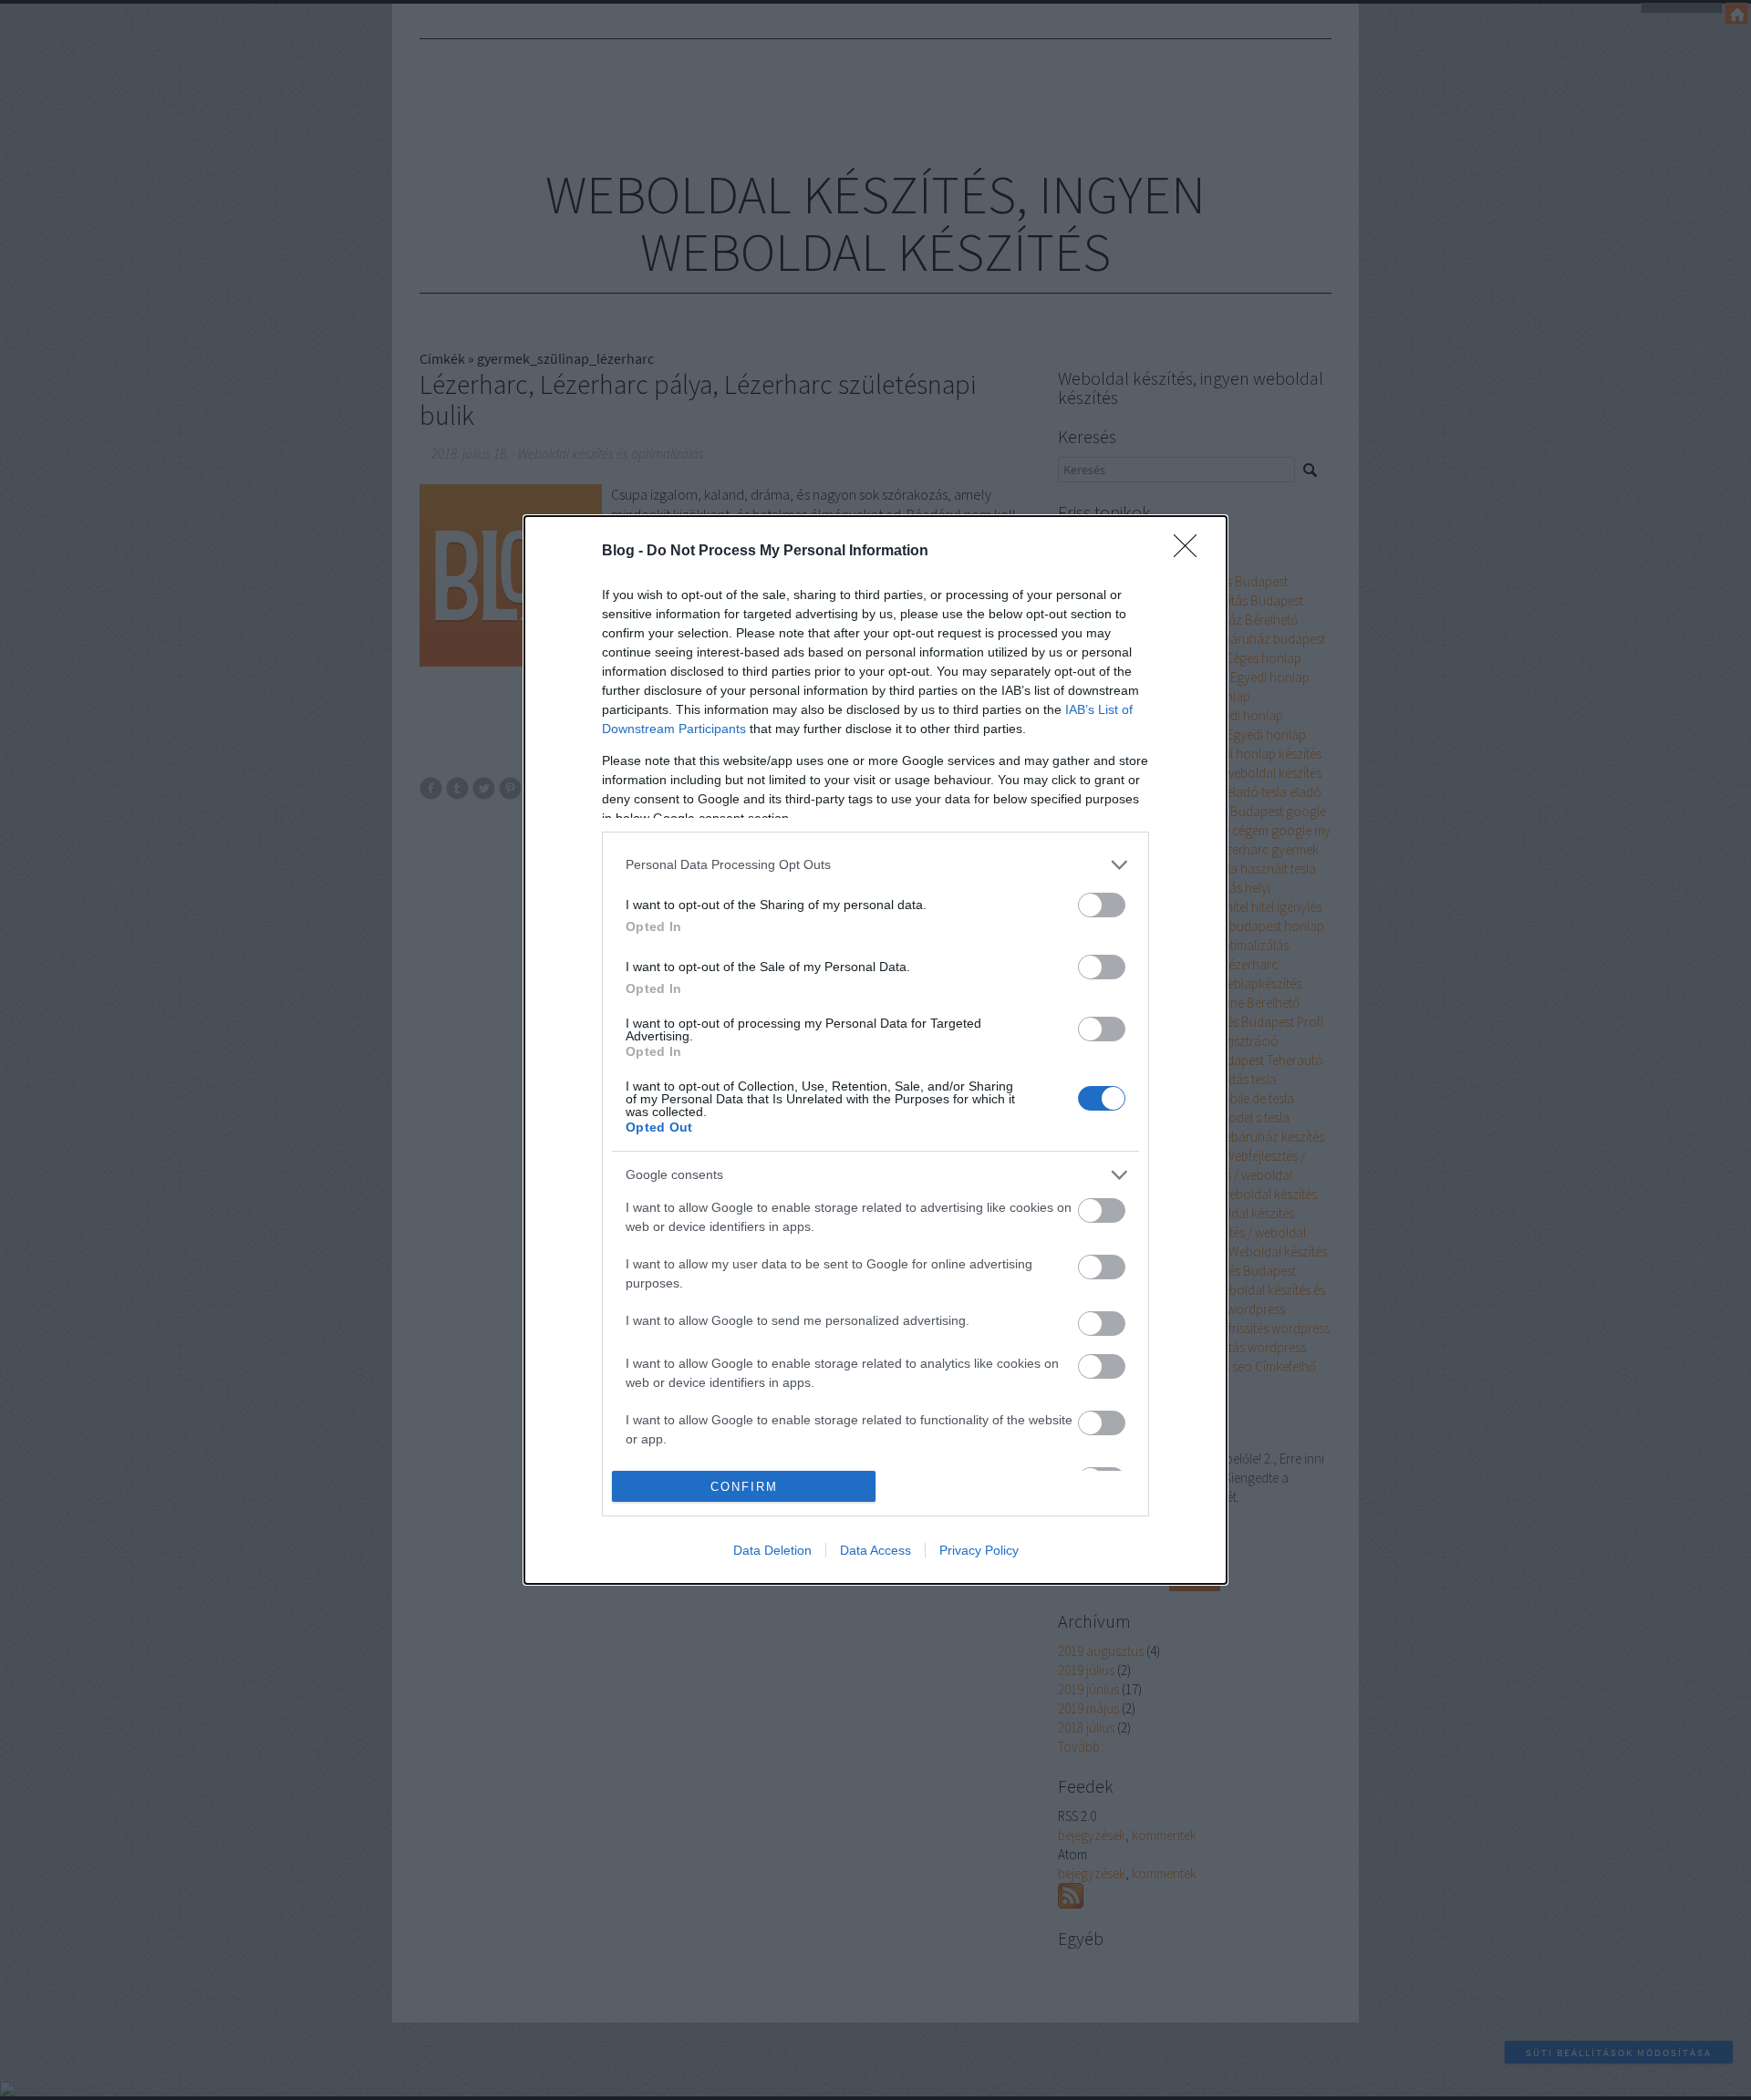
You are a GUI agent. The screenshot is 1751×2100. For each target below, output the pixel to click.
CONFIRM (744, 1487)
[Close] (1191, 552)
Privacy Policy (979, 1550)
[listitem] (875, 865)
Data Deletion (772, 1550)
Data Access (875, 1550)
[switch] (1102, 905)
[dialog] (875, 1050)
